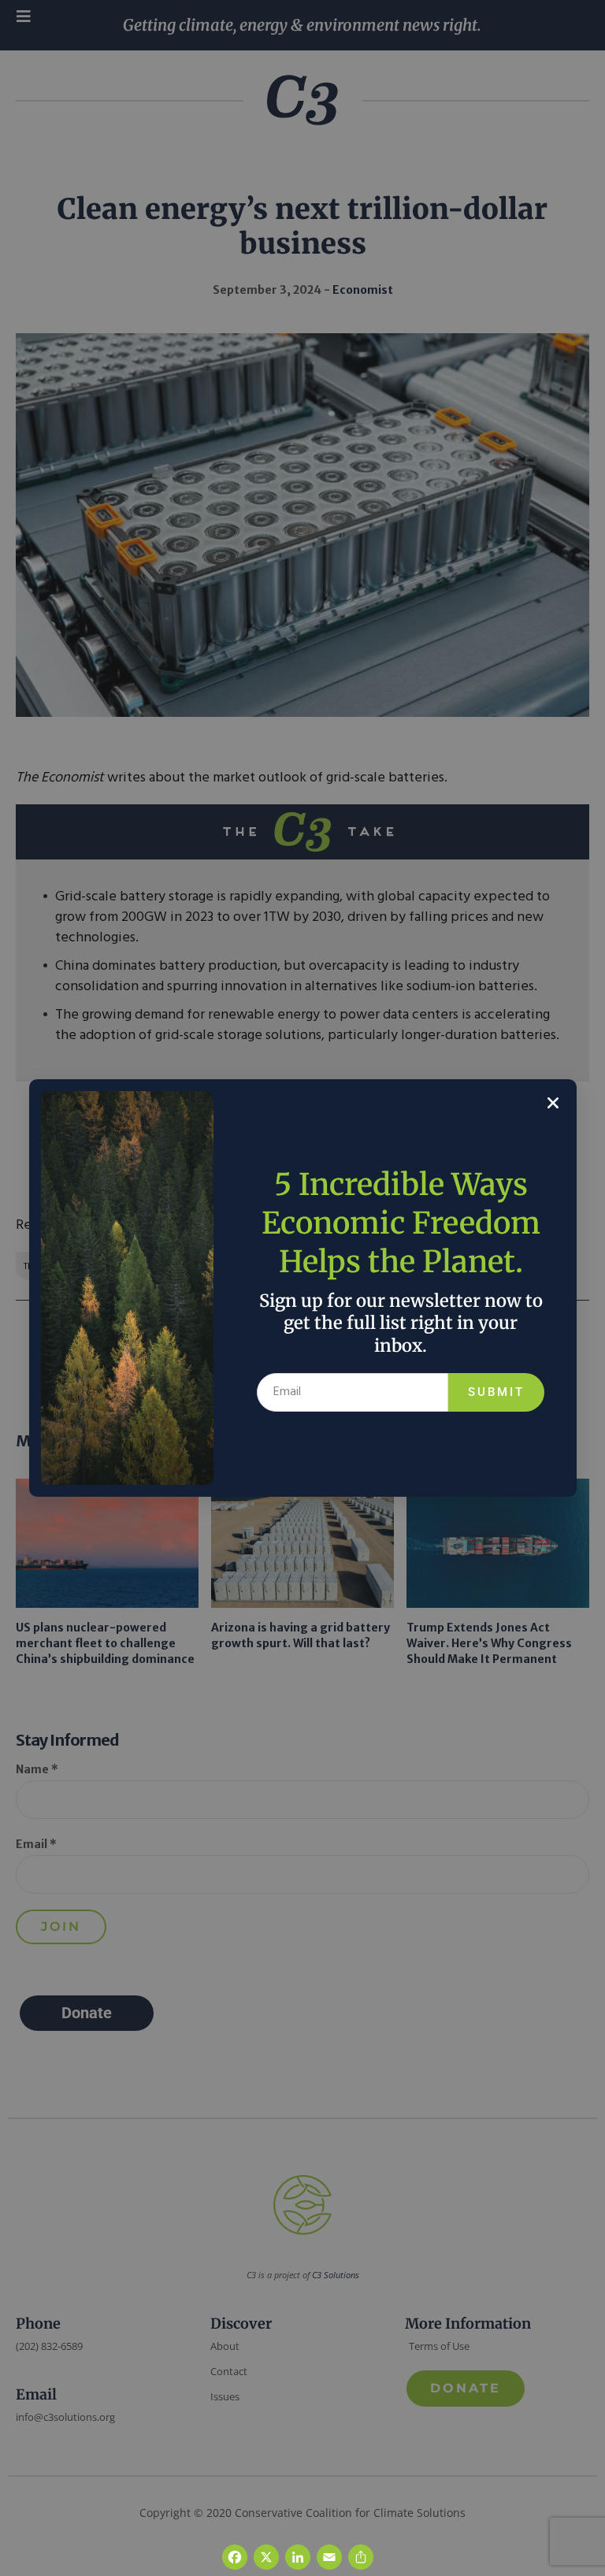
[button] (553, 1103)
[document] (302, 1288)
